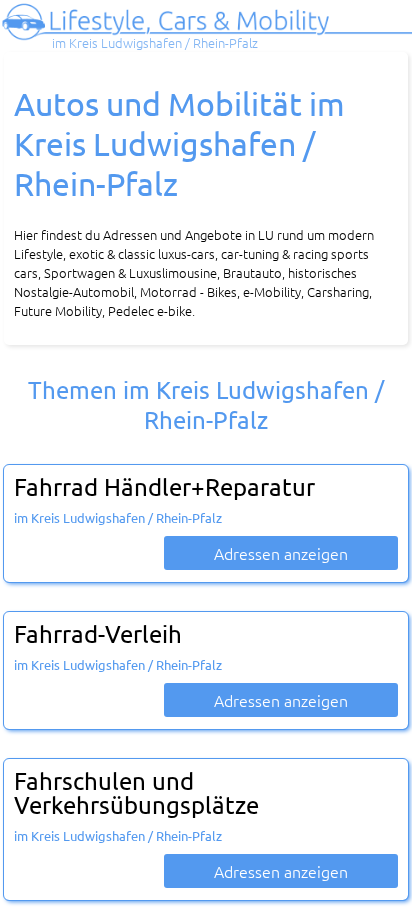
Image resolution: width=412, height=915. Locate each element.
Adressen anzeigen (281, 553)
